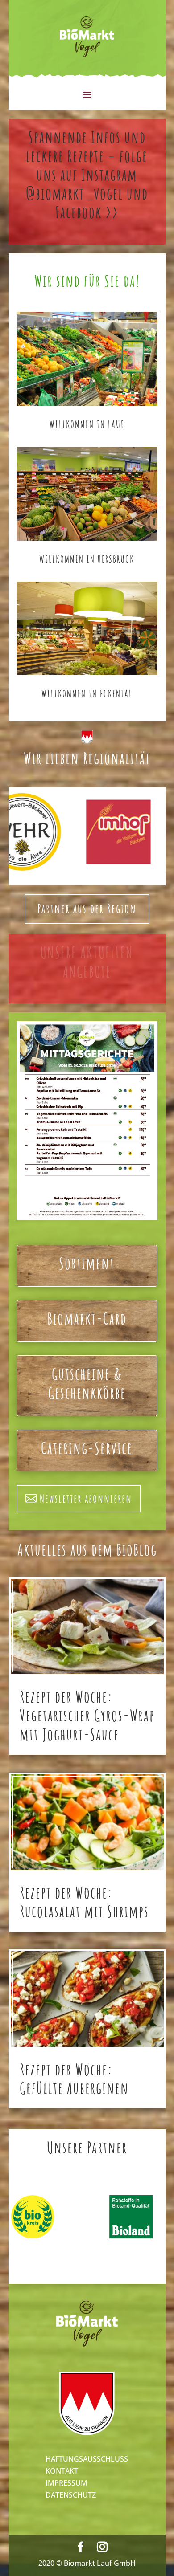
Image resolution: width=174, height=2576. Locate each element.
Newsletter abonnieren (86, 1498)
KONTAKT (62, 2471)
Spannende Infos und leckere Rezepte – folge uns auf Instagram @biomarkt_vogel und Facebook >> (87, 175)
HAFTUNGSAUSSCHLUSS (87, 2459)
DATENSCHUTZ (71, 2495)
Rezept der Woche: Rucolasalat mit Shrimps (84, 1902)
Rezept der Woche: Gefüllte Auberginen (74, 2079)
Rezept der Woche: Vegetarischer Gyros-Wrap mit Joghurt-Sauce (87, 1715)
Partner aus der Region (87, 909)
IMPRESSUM (66, 2483)
